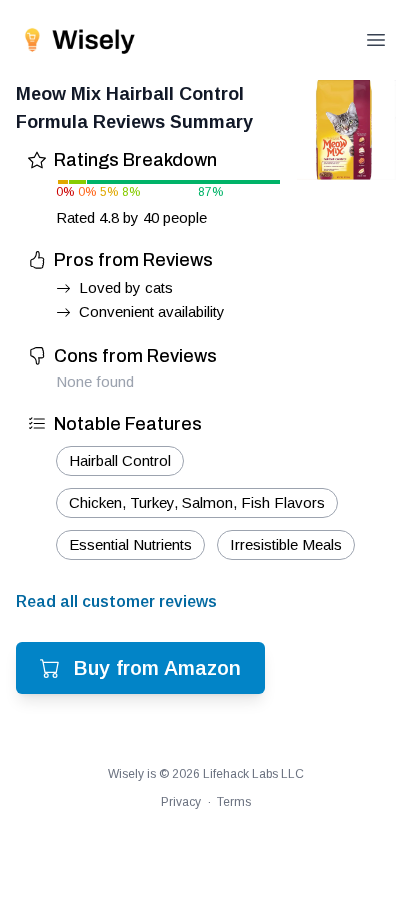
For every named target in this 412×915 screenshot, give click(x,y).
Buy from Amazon (157, 668)
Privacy (181, 802)
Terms (234, 802)
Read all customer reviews (116, 601)
